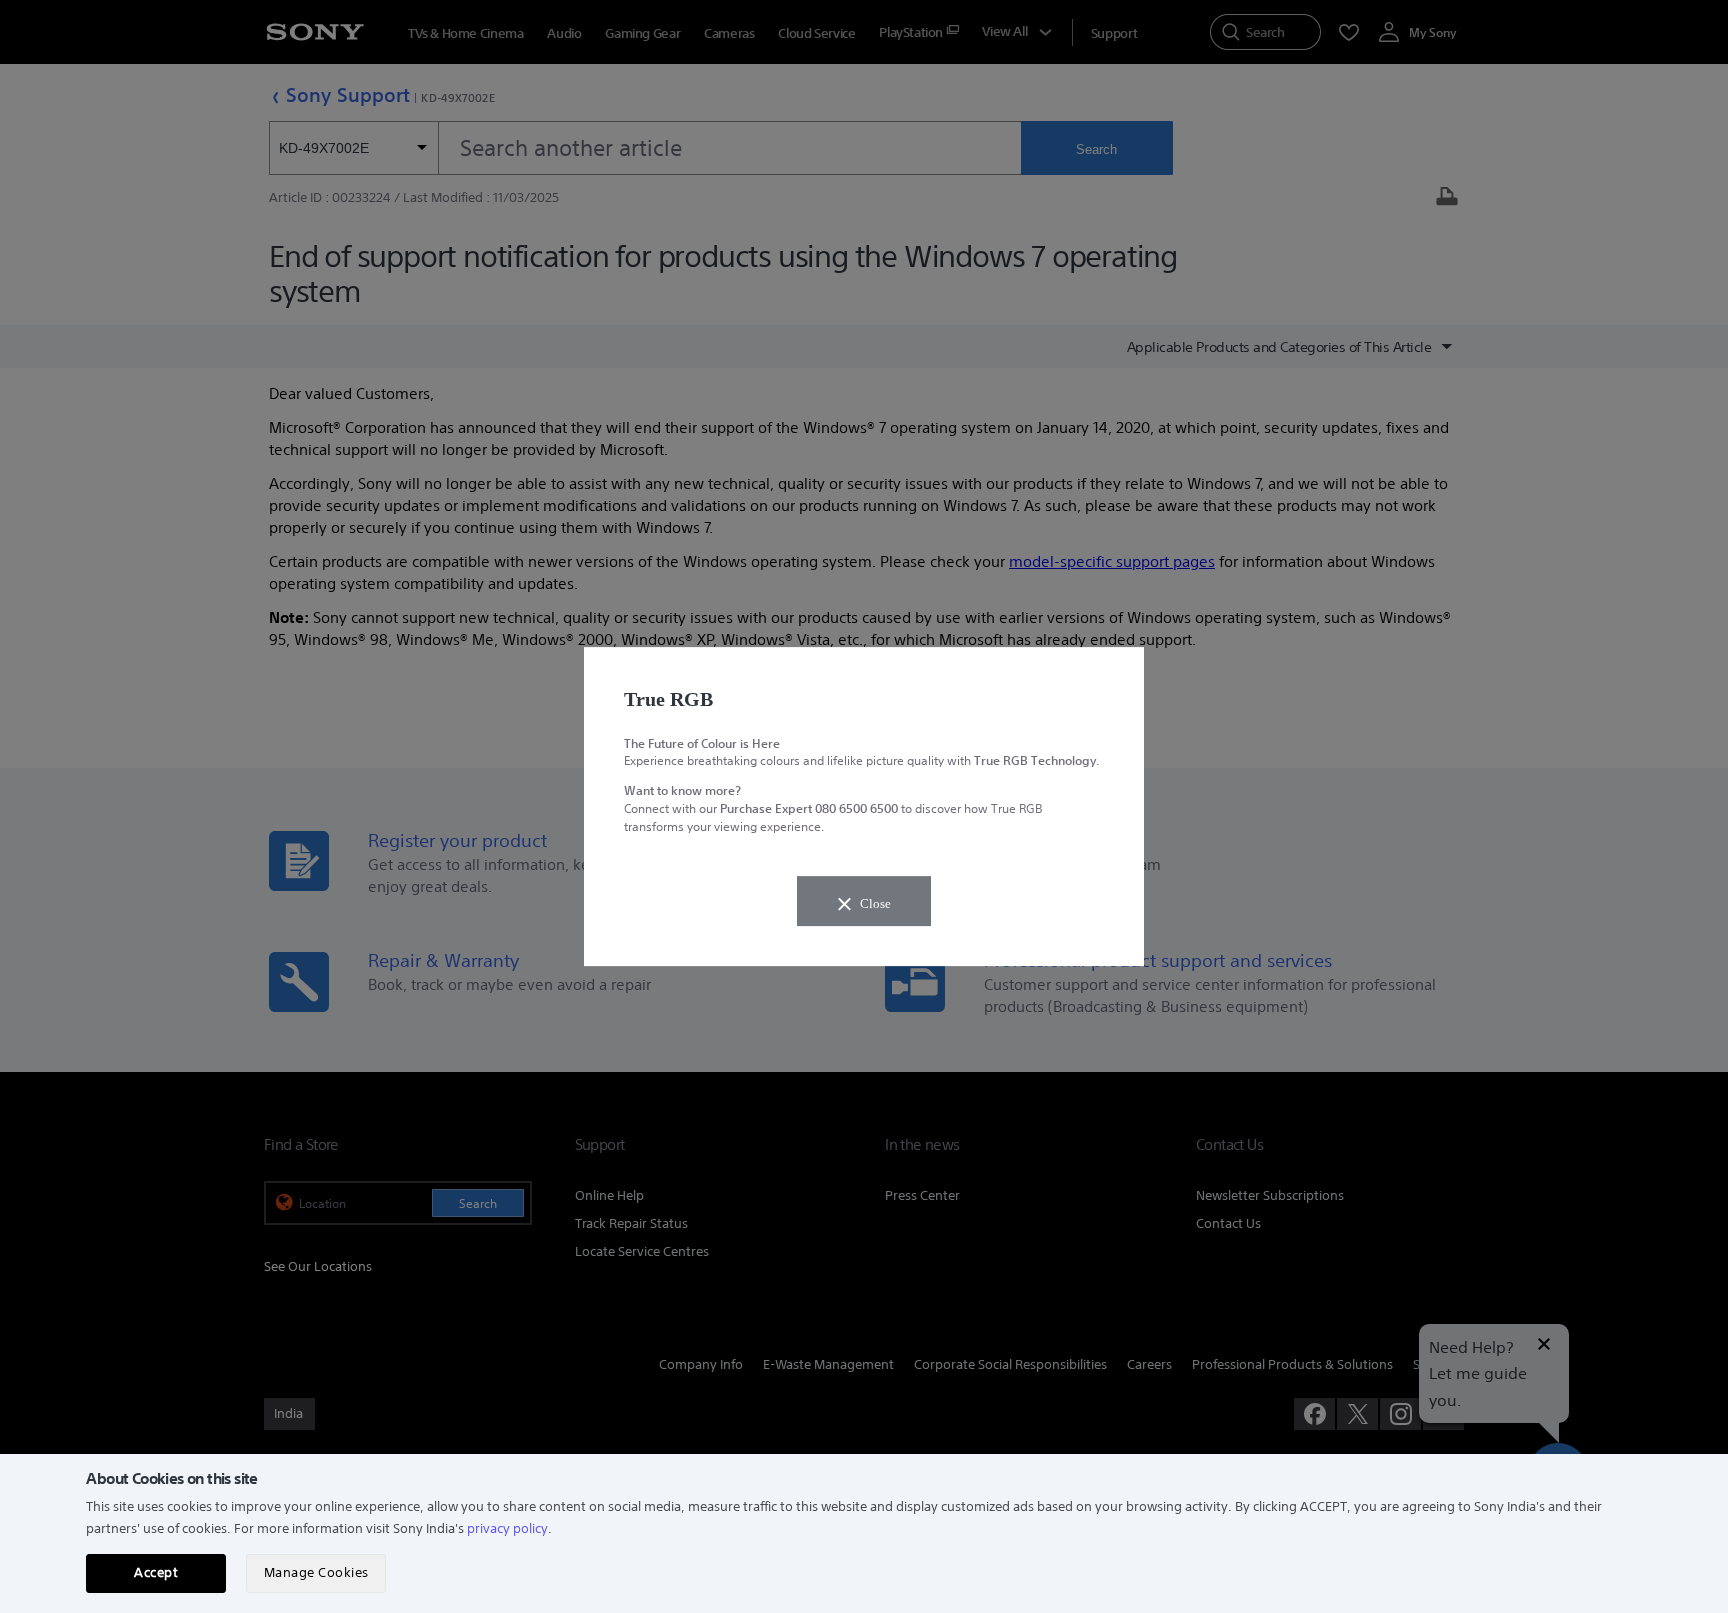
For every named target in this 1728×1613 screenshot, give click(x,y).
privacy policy (507, 1528)
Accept (156, 1572)
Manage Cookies (316, 1572)
